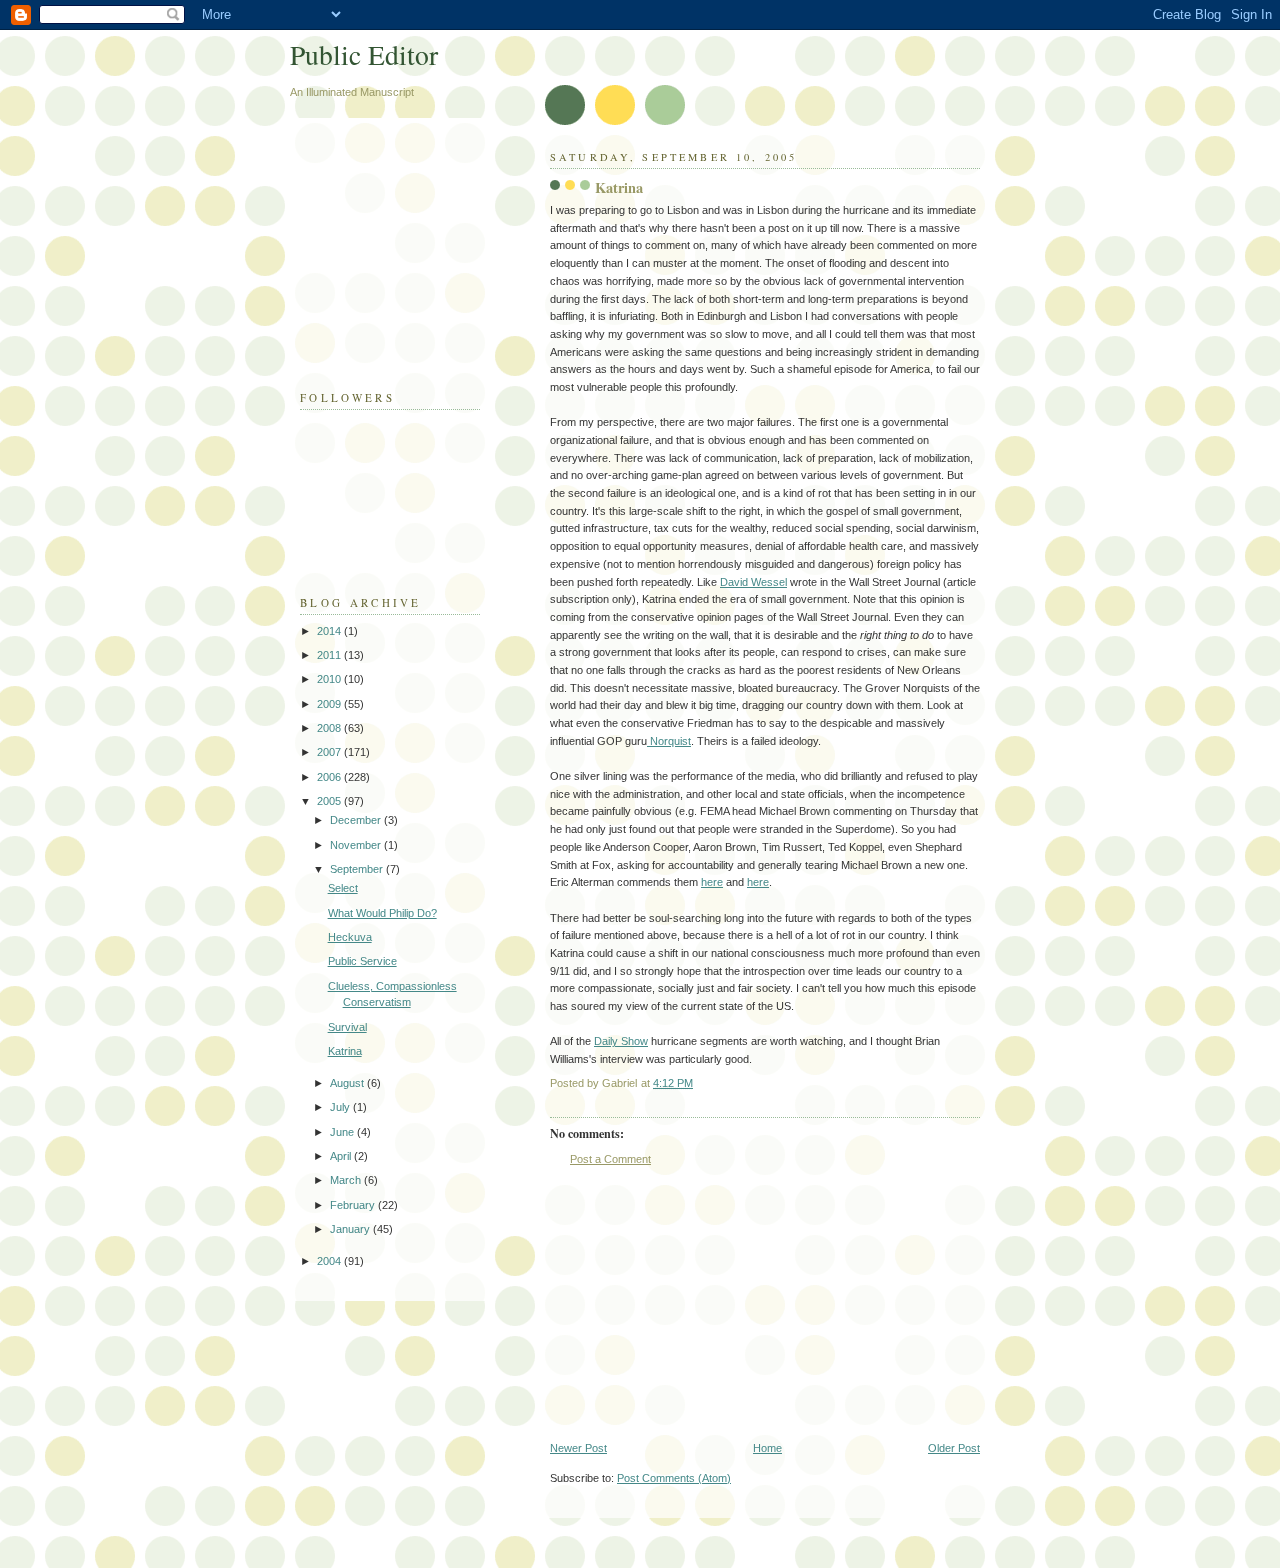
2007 (330, 752)
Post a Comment (610, 1159)
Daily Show (621, 1041)
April (342, 1156)
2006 (330, 777)
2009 (330, 704)
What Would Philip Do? (382, 913)
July (341, 1107)
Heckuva (350, 937)
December (357, 820)
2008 (330, 728)
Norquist (669, 741)
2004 (330, 1261)
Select (343, 888)
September (358, 869)
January (351, 1229)
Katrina (345, 1051)
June (343, 1132)
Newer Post (578, 1448)
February (354, 1205)
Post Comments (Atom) (674, 1478)
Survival (347, 1027)
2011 (330, 655)
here (712, 882)
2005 (330, 801)
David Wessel (753, 582)
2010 (330, 679)
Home (767, 1448)
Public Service (362, 961)
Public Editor (364, 54)
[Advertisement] (700, 1304)
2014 (330, 631)
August (348, 1083)
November (357, 845)
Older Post (954, 1448)
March (347, 1180)
